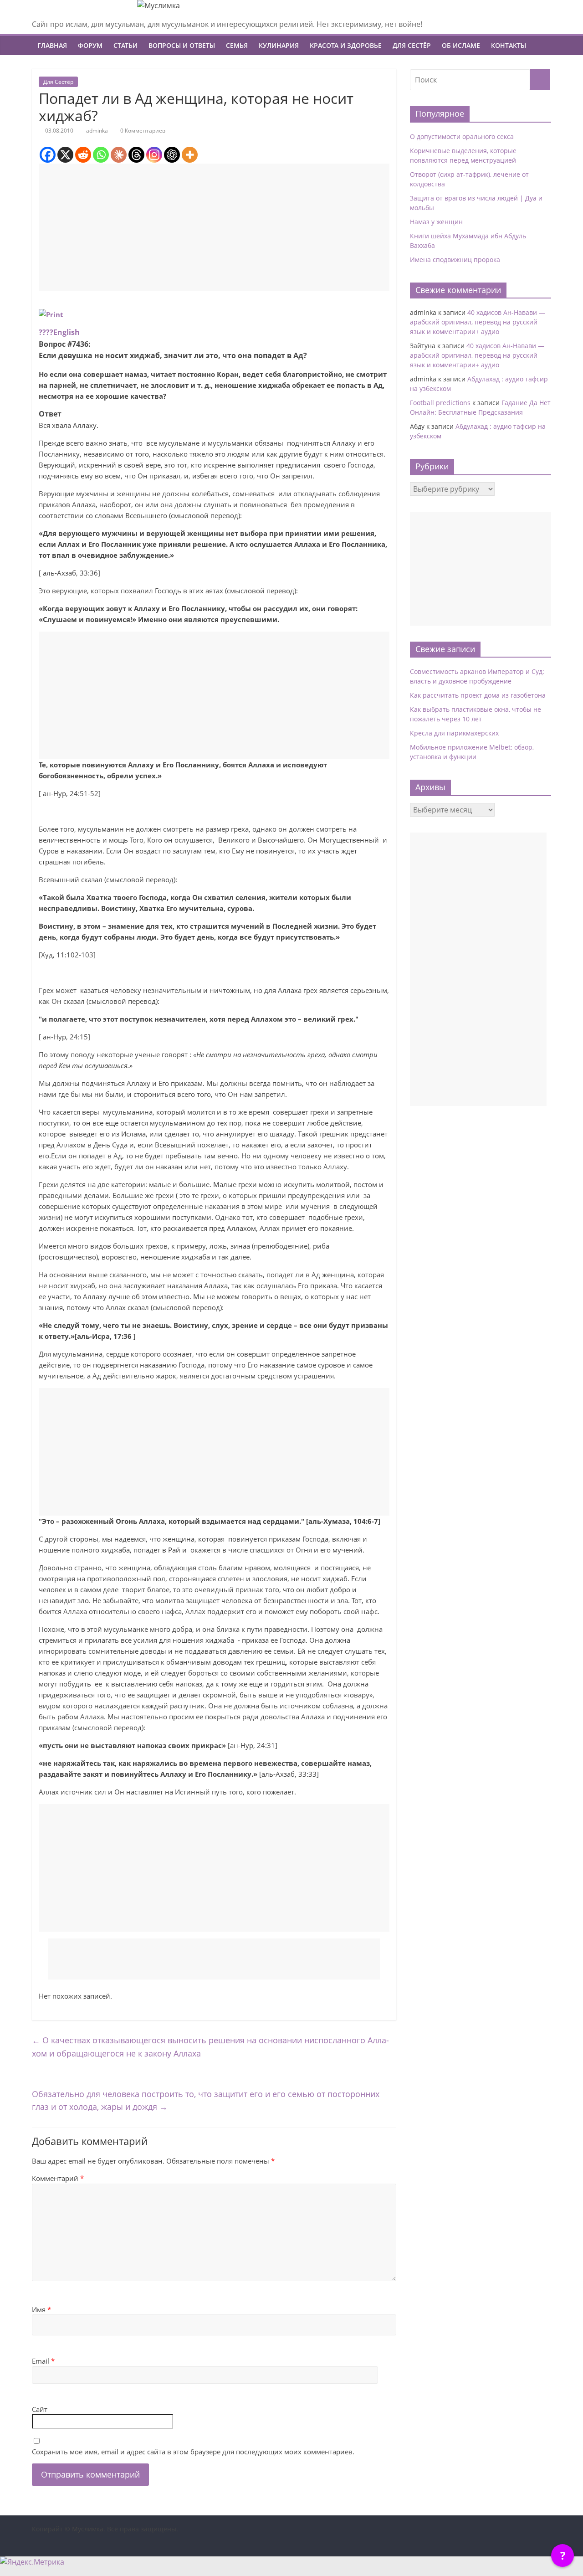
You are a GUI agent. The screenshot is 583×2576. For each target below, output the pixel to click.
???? (46, 332)
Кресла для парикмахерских (454, 733)
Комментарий (58, 2178)
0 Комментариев (142, 131)
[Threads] (136, 155)
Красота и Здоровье (346, 45)
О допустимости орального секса (462, 136)
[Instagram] (154, 155)
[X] (65, 155)
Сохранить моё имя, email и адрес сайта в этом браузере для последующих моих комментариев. (193, 2452)
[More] (190, 155)
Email (43, 2361)
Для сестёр (412, 45)
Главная (52, 45)
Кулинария (279, 45)
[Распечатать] (51, 314)
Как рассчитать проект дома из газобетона (478, 695)
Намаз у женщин (436, 222)
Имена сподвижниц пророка (455, 260)
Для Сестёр (58, 82)
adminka (97, 131)
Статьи (125, 45)
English (66, 332)
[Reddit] (83, 155)
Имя (41, 2309)
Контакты (509, 45)
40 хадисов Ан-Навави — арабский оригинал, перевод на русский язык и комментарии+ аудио (478, 322)
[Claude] (119, 155)
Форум (90, 45)
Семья (237, 45)
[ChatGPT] (172, 155)
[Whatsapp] (101, 155)
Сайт (40, 2409)
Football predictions (440, 403)
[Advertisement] (214, 227)
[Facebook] (48, 155)
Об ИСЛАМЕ (461, 45)
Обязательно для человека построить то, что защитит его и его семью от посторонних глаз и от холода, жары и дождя (206, 2100)
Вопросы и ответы (182, 45)
